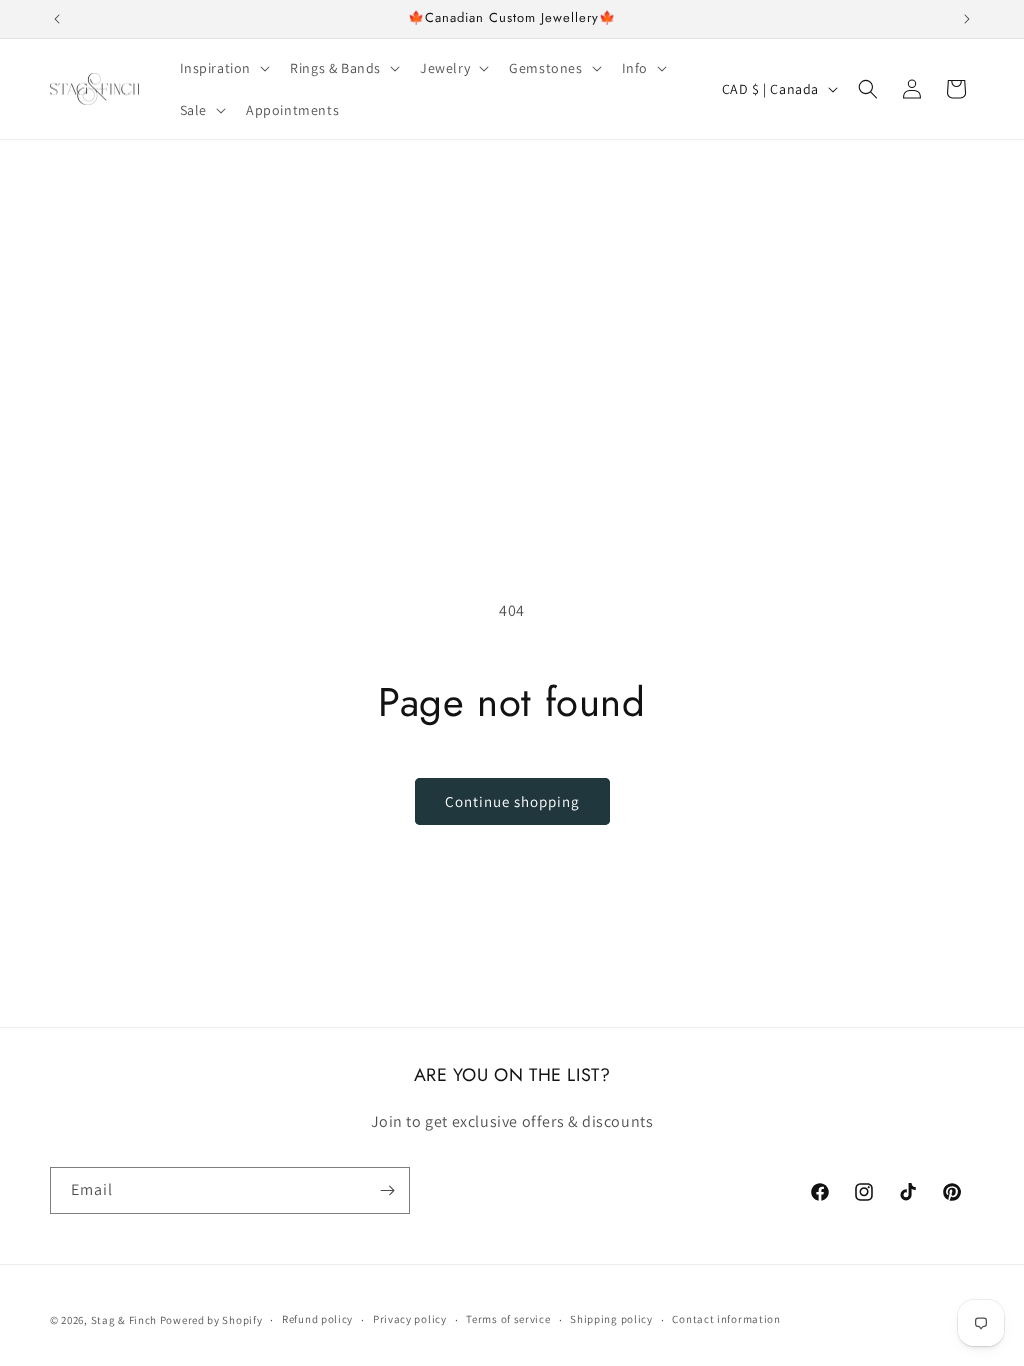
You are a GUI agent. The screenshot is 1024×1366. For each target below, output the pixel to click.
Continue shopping (512, 801)
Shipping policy (611, 1319)
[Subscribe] (387, 1190)
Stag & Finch (124, 1320)
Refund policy (317, 1319)
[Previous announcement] (57, 19)
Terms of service (508, 1319)
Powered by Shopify (211, 1320)
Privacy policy (410, 1319)
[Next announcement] (967, 19)
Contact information (726, 1319)
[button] (223, 68)
